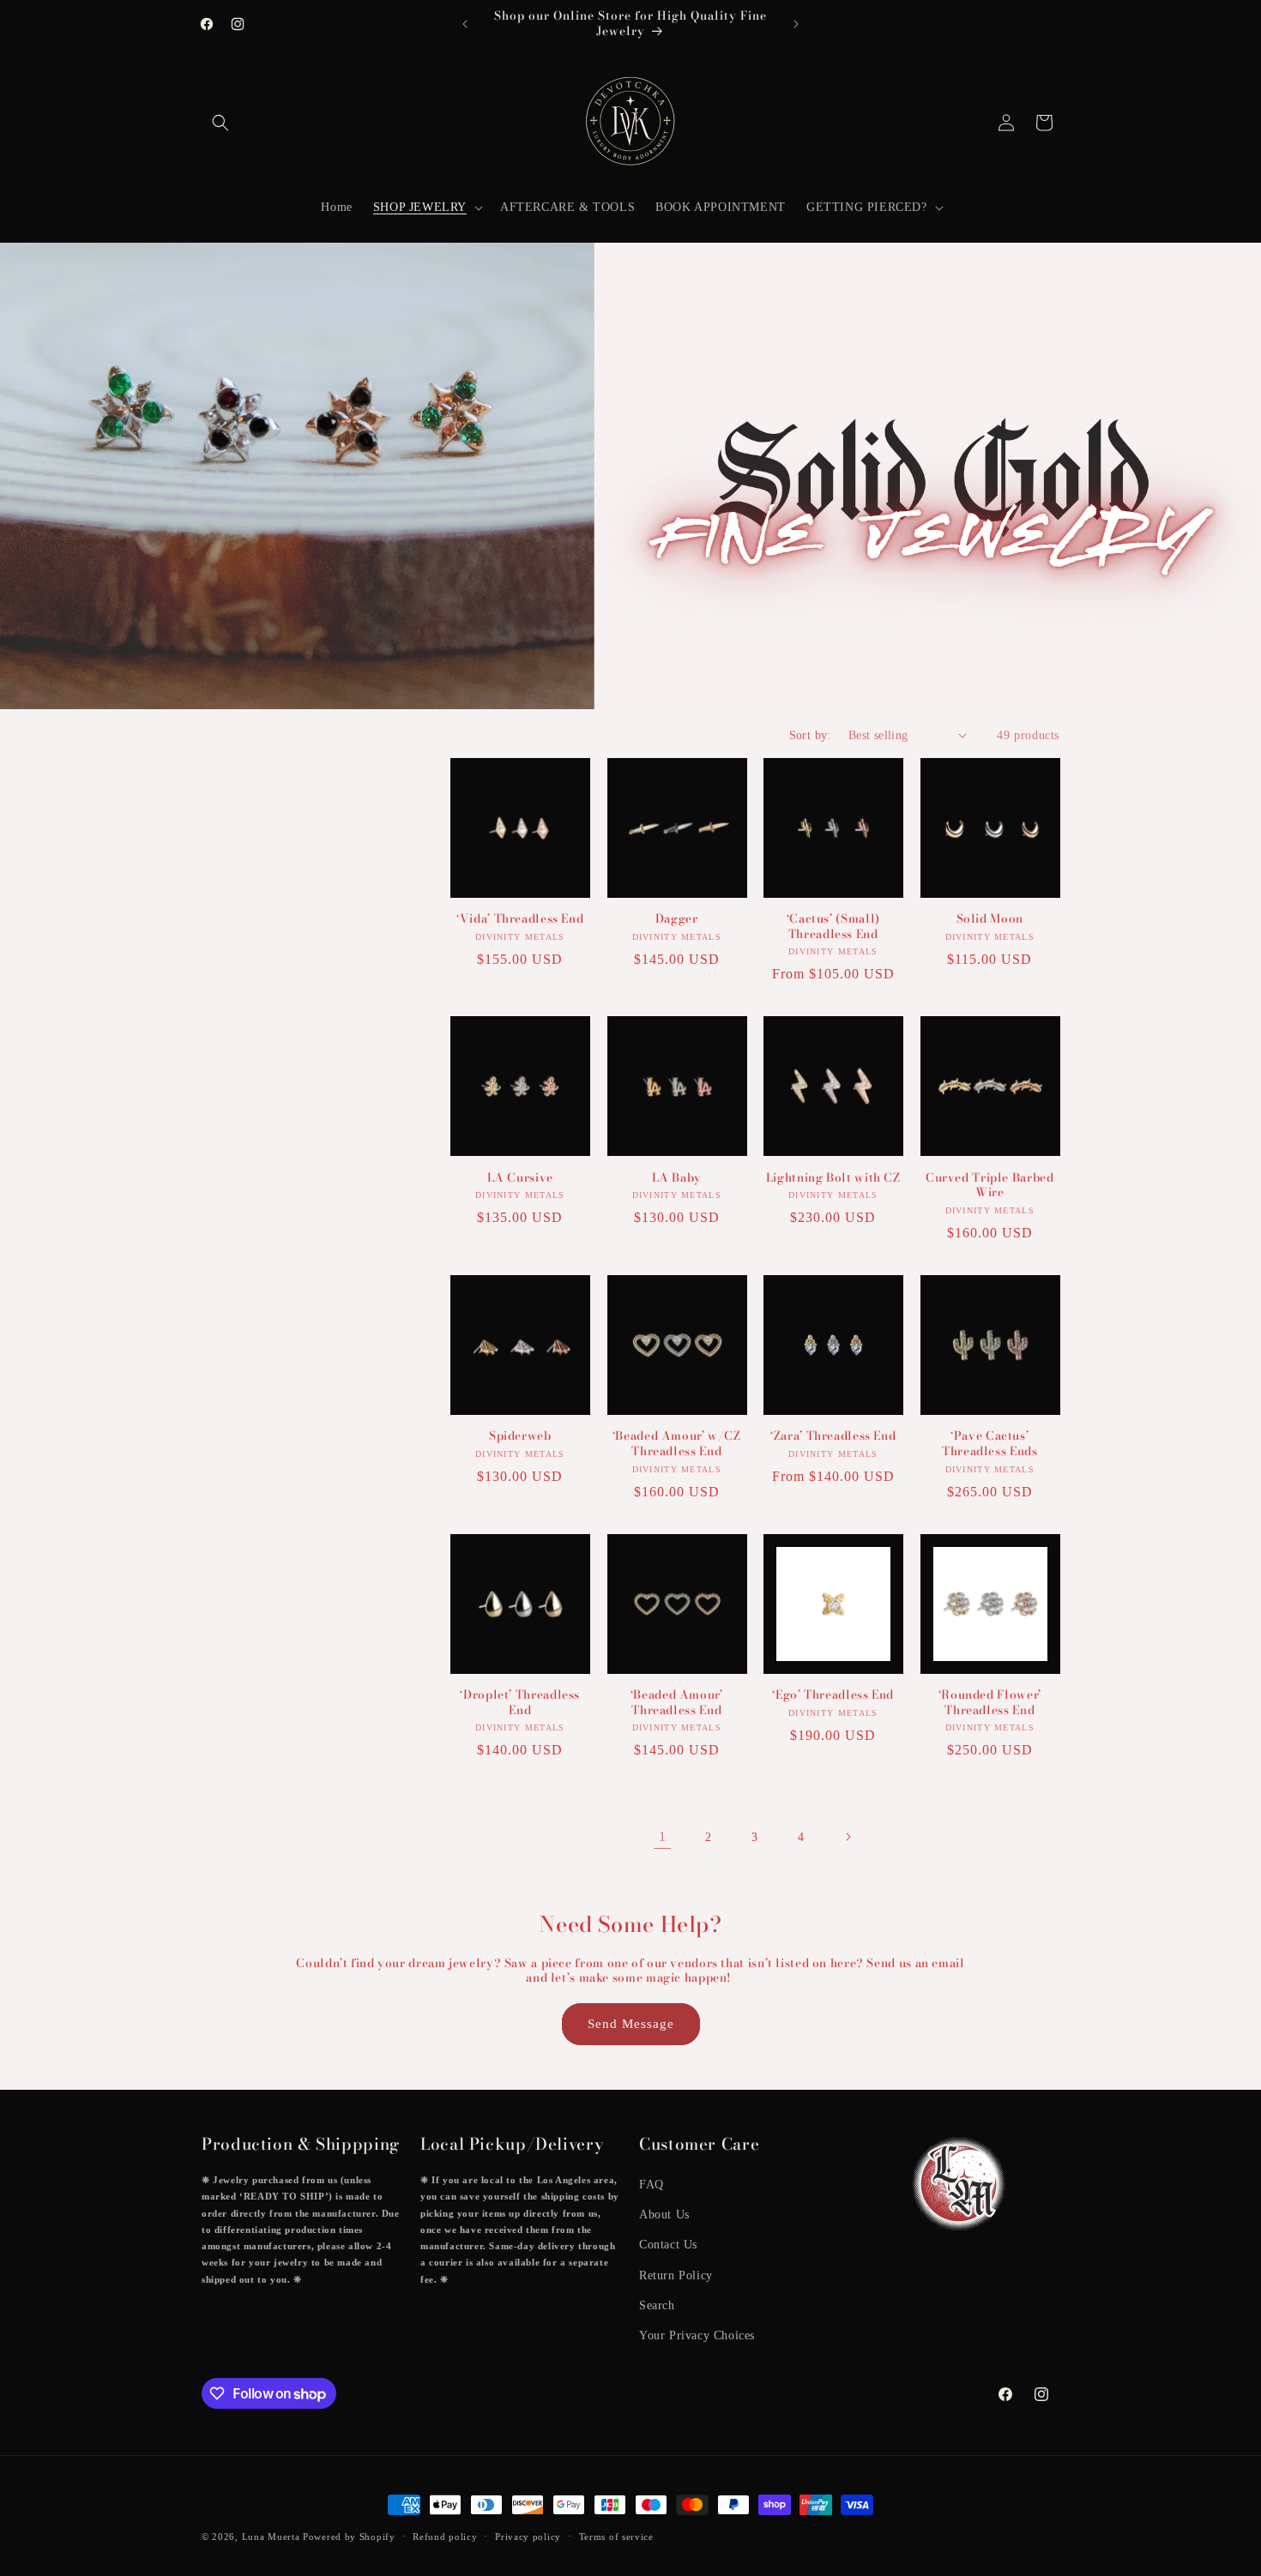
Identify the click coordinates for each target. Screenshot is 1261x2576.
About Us (664, 2215)
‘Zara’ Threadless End (833, 1436)
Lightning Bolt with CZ (833, 1178)
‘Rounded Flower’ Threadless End (990, 1703)
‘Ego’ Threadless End (833, 1695)
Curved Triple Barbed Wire (990, 1186)
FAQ (652, 2185)
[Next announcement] (796, 24)
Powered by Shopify (349, 2537)
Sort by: (810, 735)
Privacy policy (528, 2537)
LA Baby (677, 1178)
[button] (220, 123)
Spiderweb (520, 1436)
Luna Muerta (271, 2537)
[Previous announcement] (465, 24)
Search (657, 2305)
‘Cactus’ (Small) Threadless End (833, 927)
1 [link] (663, 1836)
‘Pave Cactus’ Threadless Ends (989, 1444)
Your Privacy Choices (697, 2335)
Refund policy (445, 2537)
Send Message (631, 2024)
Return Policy (676, 2275)
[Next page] (848, 1837)
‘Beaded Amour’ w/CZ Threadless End (677, 1444)
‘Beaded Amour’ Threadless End (677, 1703)
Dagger (677, 919)
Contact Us (668, 2245)
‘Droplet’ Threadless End (520, 1703)
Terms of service (616, 2537)
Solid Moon (990, 919)
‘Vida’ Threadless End (520, 919)
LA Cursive (520, 1178)
